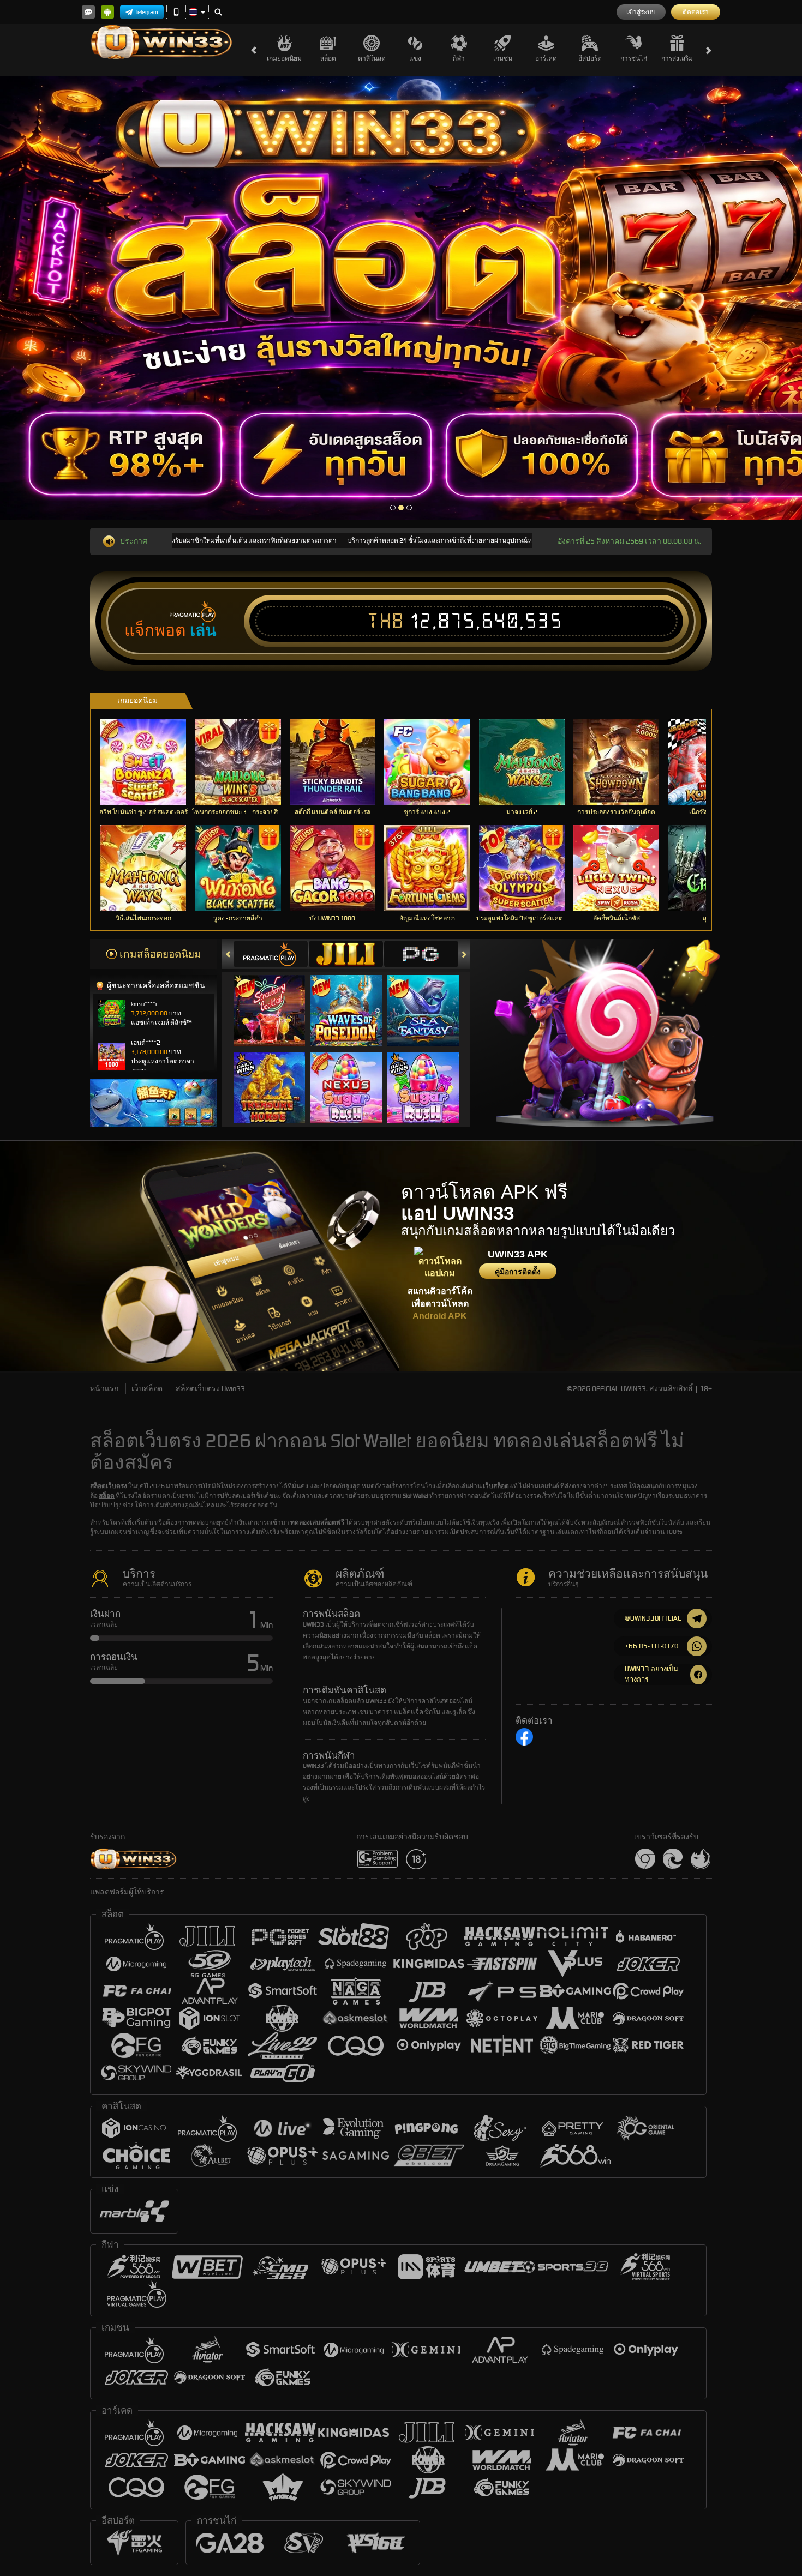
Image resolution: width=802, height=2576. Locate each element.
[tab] (271, 954)
